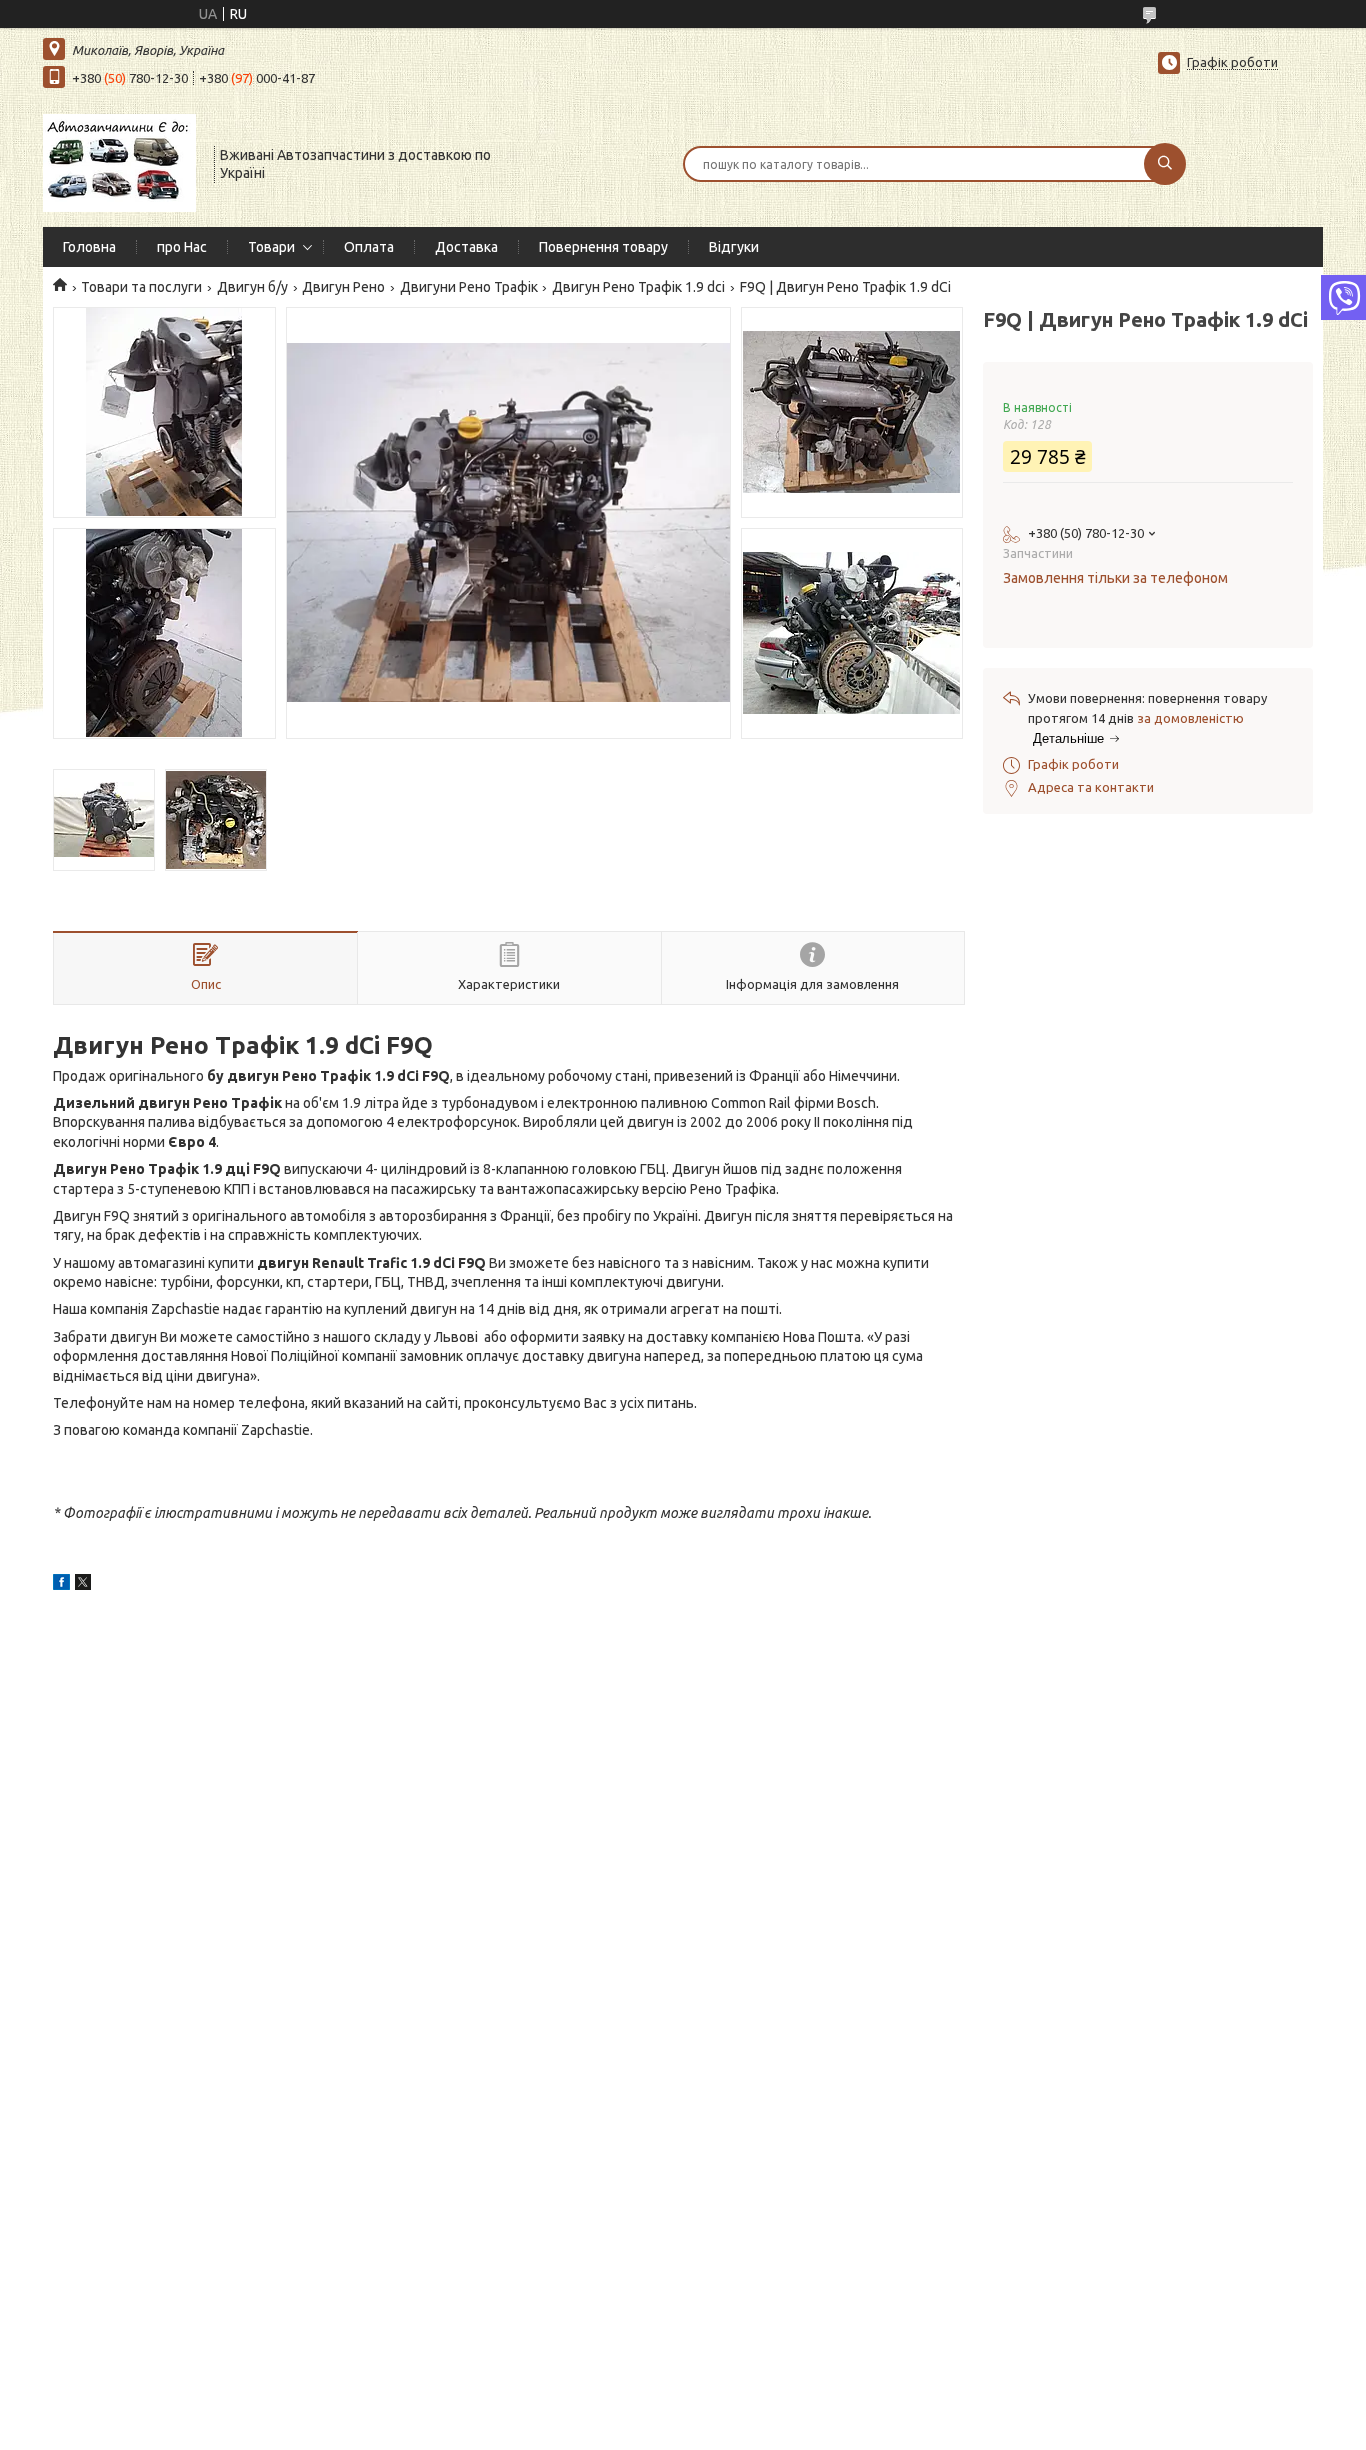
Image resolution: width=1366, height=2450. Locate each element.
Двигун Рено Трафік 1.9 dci (638, 287)
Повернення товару (603, 247)
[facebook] (61, 1585)
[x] (83, 1585)
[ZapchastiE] (119, 162)
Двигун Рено (343, 287)
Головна (89, 247)
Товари (271, 247)
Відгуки (734, 247)
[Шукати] (1165, 164)
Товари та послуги (141, 287)
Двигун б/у (252, 287)
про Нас (182, 247)
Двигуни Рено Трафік (469, 287)
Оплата (369, 247)
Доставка (466, 247)
